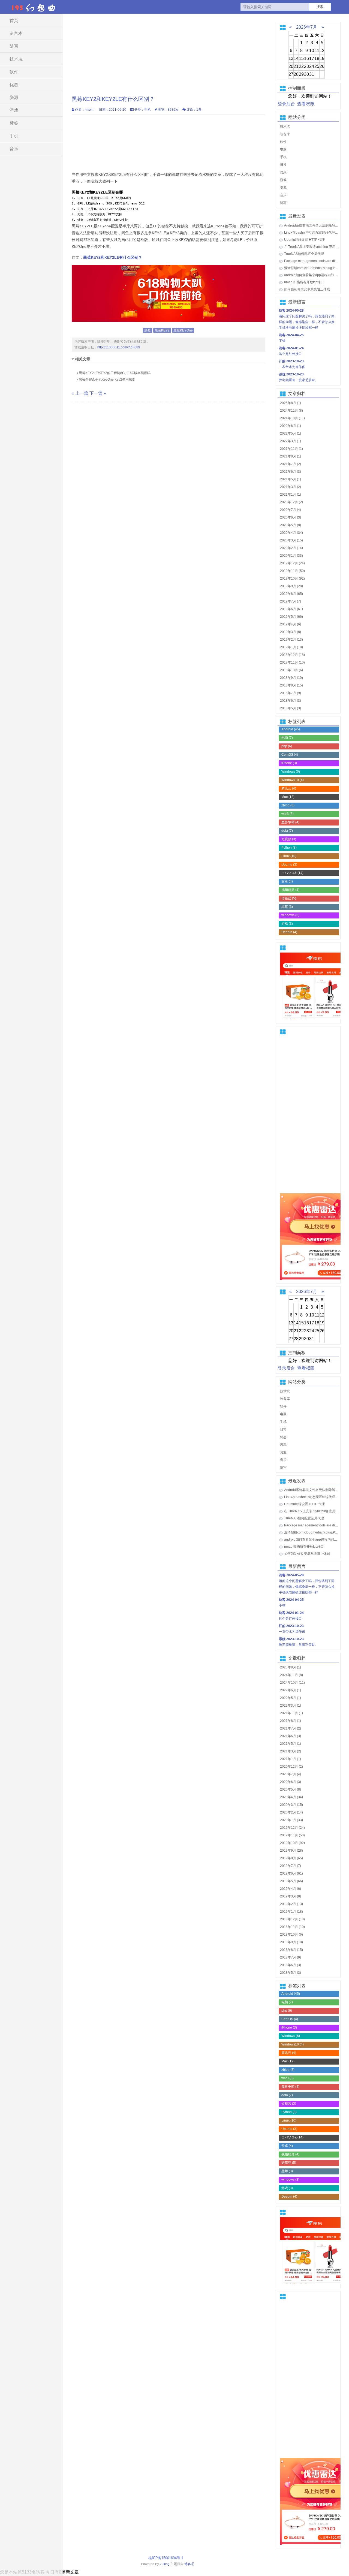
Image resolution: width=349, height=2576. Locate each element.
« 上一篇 (80, 393)
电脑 (283, 149)
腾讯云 (289, 788)
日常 (283, 165)
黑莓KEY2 (162, 330)
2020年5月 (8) (291, 525)
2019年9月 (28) (291, 586)
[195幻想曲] (34, 7)
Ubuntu (289, 864)
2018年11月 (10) (292, 662)
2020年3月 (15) (291, 540)
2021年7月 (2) (291, 464)
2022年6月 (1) (291, 426)
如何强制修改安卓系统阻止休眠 (307, 289)
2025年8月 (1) (291, 403)
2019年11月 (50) (292, 571)
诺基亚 (289, 898)
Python (289, 848)
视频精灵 (290, 890)
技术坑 (16, 59)
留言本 (16, 33)
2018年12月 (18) (292, 655)
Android (291, 729)
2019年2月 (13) (291, 640)
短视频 (289, 839)
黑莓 (148, 330)
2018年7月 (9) (291, 693)
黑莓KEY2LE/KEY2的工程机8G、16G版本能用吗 (114, 373)
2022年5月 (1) (291, 433)
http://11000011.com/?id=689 (119, 347)
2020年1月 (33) (291, 556)
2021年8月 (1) (291, 456)
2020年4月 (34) (291, 533)
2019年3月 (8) (291, 632)
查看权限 (306, 104)
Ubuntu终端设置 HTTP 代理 (304, 240)
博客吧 (189, 2564)
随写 (14, 46)
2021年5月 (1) (291, 479)
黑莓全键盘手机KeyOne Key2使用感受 (107, 379)
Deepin (289, 932)
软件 (14, 72)
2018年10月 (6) (291, 670)
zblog (288, 805)
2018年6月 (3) (291, 701)
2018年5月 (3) (291, 708)
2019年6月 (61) (291, 609)
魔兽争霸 (290, 822)
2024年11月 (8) (291, 411)
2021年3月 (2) (291, 487)
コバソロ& (292, 873)
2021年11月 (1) (291, 449)
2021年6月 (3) (291, 472)
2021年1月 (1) (291, 495)
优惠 (14, 85)
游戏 (14, 110)
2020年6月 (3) (291, 517)
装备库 (285, 134)
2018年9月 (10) (291, 678)
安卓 (287, 881)
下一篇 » (98, 393)
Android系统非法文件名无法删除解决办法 (315, 225)
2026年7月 (307, 27)
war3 (288, 814)
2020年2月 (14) (291, 548)
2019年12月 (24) (292, 563)
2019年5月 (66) (291, 617)
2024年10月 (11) (292, 418)
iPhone (289, 763)
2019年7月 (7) (291, 601)
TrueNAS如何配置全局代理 (304, 254)
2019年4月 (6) (291, 624)
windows (290, 915)
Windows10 (293, 780)
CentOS (290, 755)
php (287, 746)
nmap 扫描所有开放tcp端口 (304, 282)
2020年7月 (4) (291, 510)
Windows (291, 772)
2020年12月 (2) (291, 502)
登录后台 (286, 104)
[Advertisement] (169, 52)
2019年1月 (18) (291, 647)
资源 (14, 97)
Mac (288, 797)
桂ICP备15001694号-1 (167, 2558)
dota (287, 831)
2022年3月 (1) (291, 441)
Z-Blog (165, 2564)
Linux (289, 856)
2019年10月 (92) (292, 579)
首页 (14, 21)
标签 (14, 123)
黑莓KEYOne (183, 330)
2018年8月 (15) (291, 685)
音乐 (14, 149)
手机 (14, 136)
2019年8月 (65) (291, 594)
